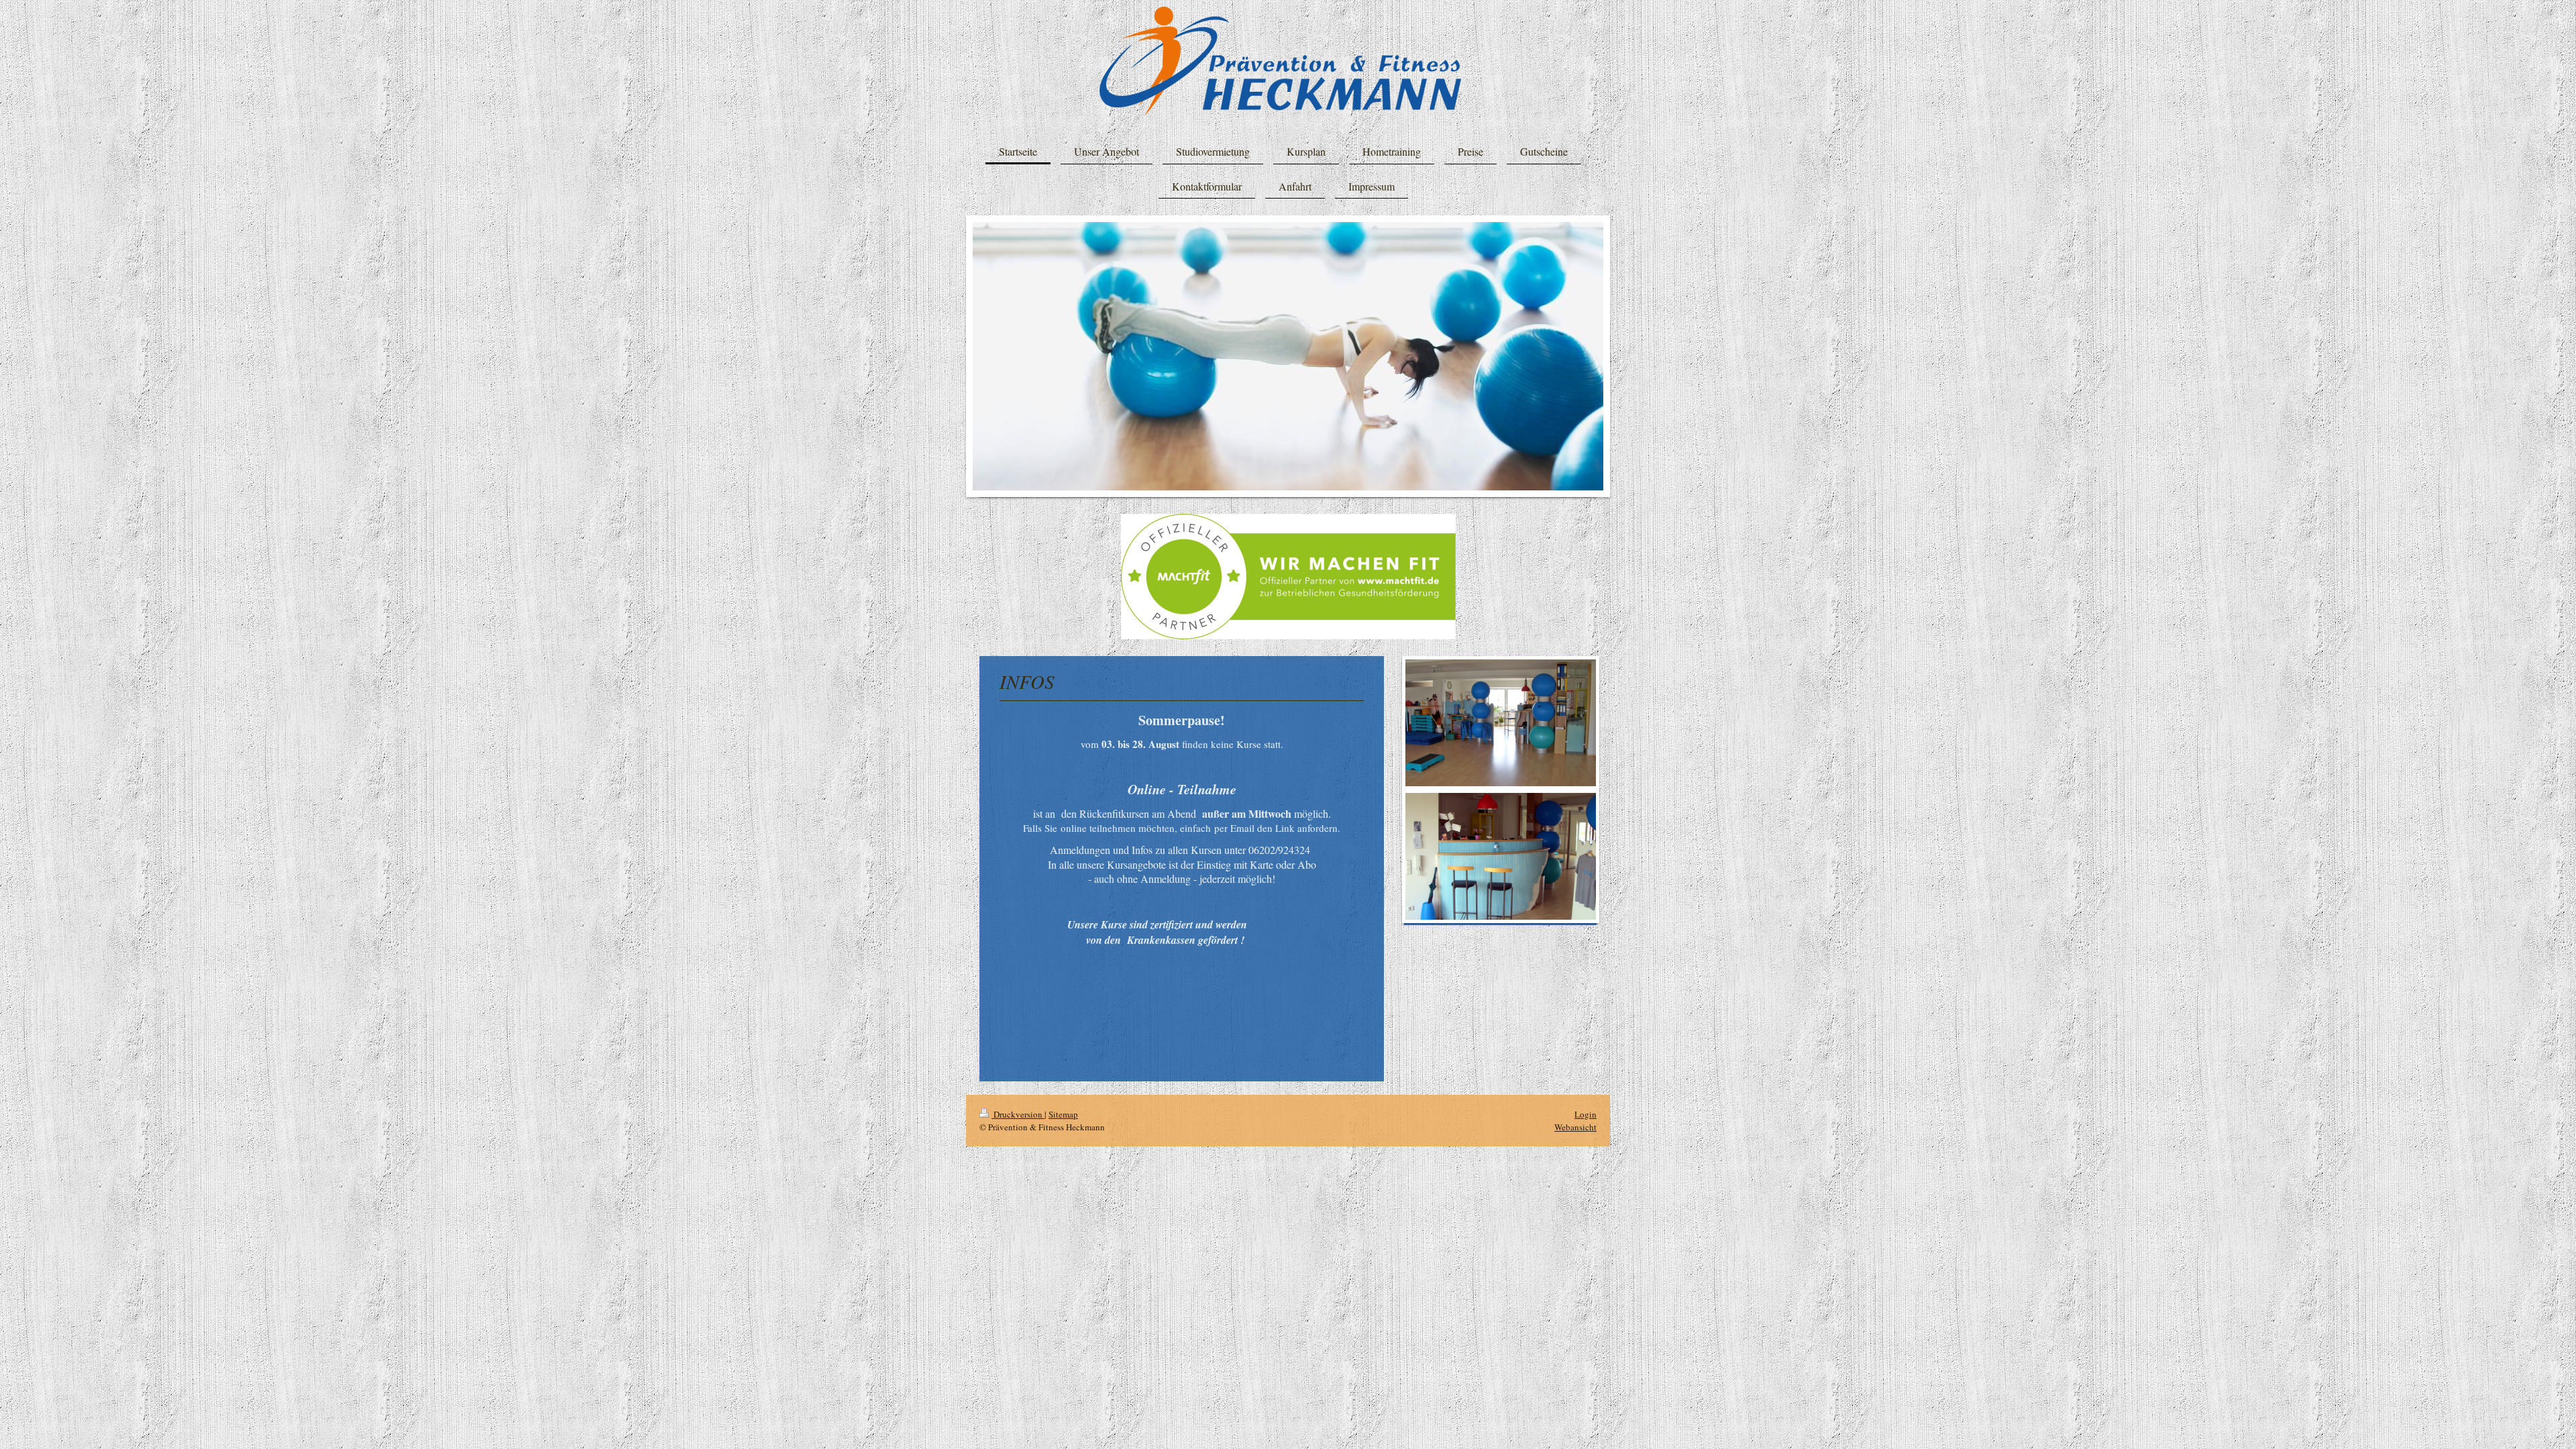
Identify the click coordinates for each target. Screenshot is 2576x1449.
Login (1586, 1114)
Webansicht (1575, 1127)
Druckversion (1018, 1114)
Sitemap (1063, 1114)
